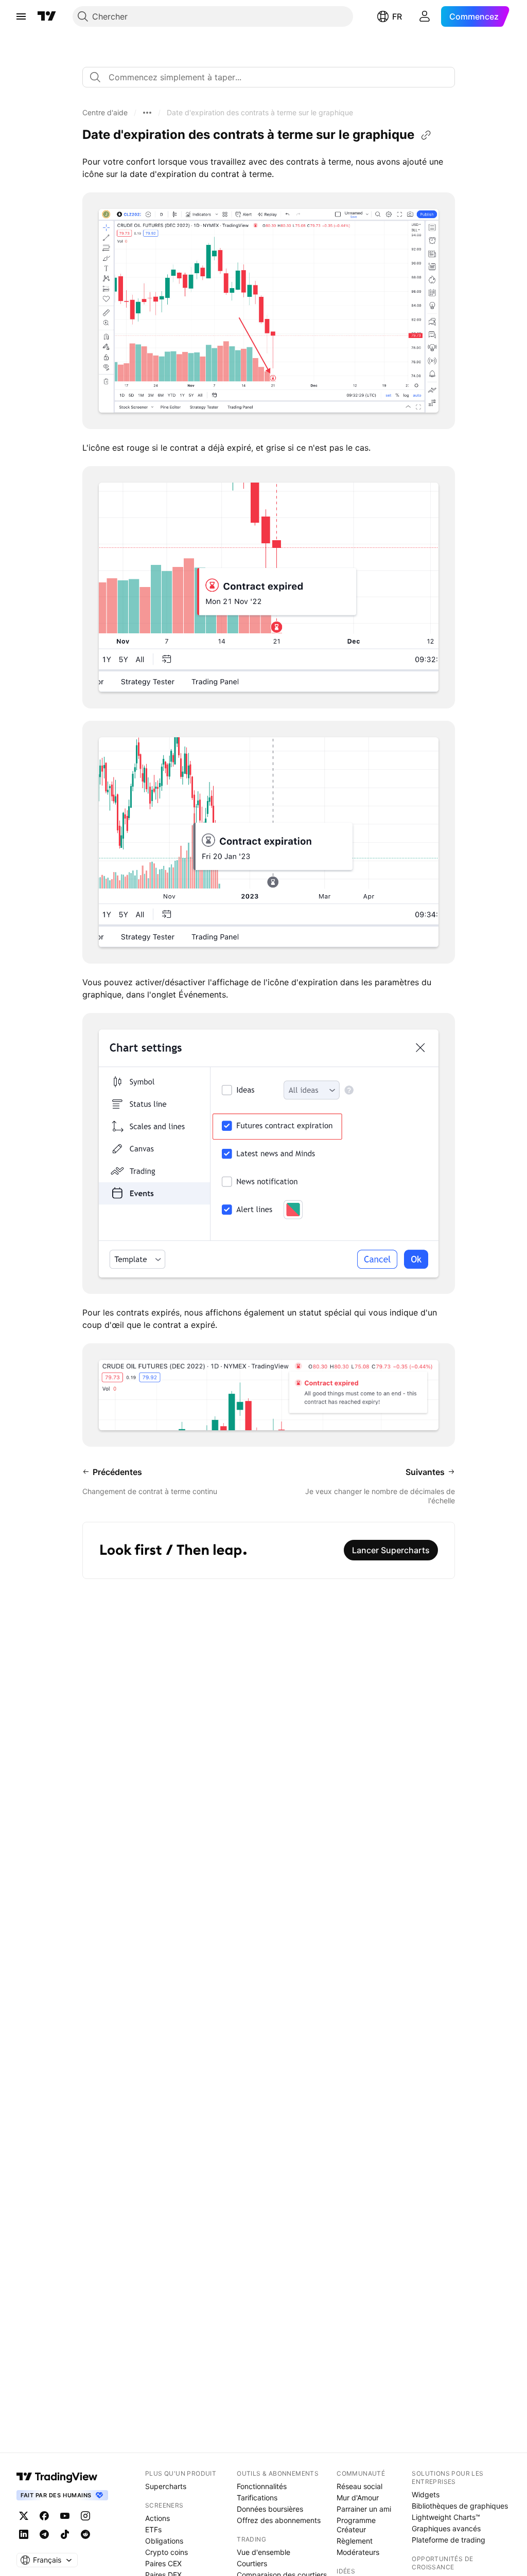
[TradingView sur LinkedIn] (24, 2534)
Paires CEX (163, 2563)
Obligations (164, 2541)
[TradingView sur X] (24, 2516)
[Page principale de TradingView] (47, 16)
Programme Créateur (356, 2525)
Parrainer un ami (364, 2509)
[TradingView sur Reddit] (85, 2534)
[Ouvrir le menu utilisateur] (425, 16)
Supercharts (166, 2486)
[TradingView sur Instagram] (85, 2516)
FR (397, 16)
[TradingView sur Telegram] (44, 2534)
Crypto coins (166, 2552)
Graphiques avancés (446, 2528)
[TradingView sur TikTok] (65, 2534)
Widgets (426, 2494)
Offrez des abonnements (279, 2520)
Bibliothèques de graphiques (460, 2506)
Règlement (355, 2541)
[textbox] (273, 77)
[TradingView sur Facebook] (44, 2516)
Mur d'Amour (358, 2498)
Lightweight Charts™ (446, 2517)
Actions (157, 2518)
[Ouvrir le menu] (21, 16)
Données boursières (270, 2509)
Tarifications (257, 2498)
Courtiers (252, 2563)
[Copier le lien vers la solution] (426, 135)
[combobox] (269, 77)
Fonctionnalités (262, 2486)
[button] (105, 113)
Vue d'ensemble (263, 2552)
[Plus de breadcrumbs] (147, 113)
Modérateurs (358, 2552)
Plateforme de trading (449, 2540)
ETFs (153, 2529)
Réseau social (359, 2486)
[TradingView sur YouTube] (65, 2516)
